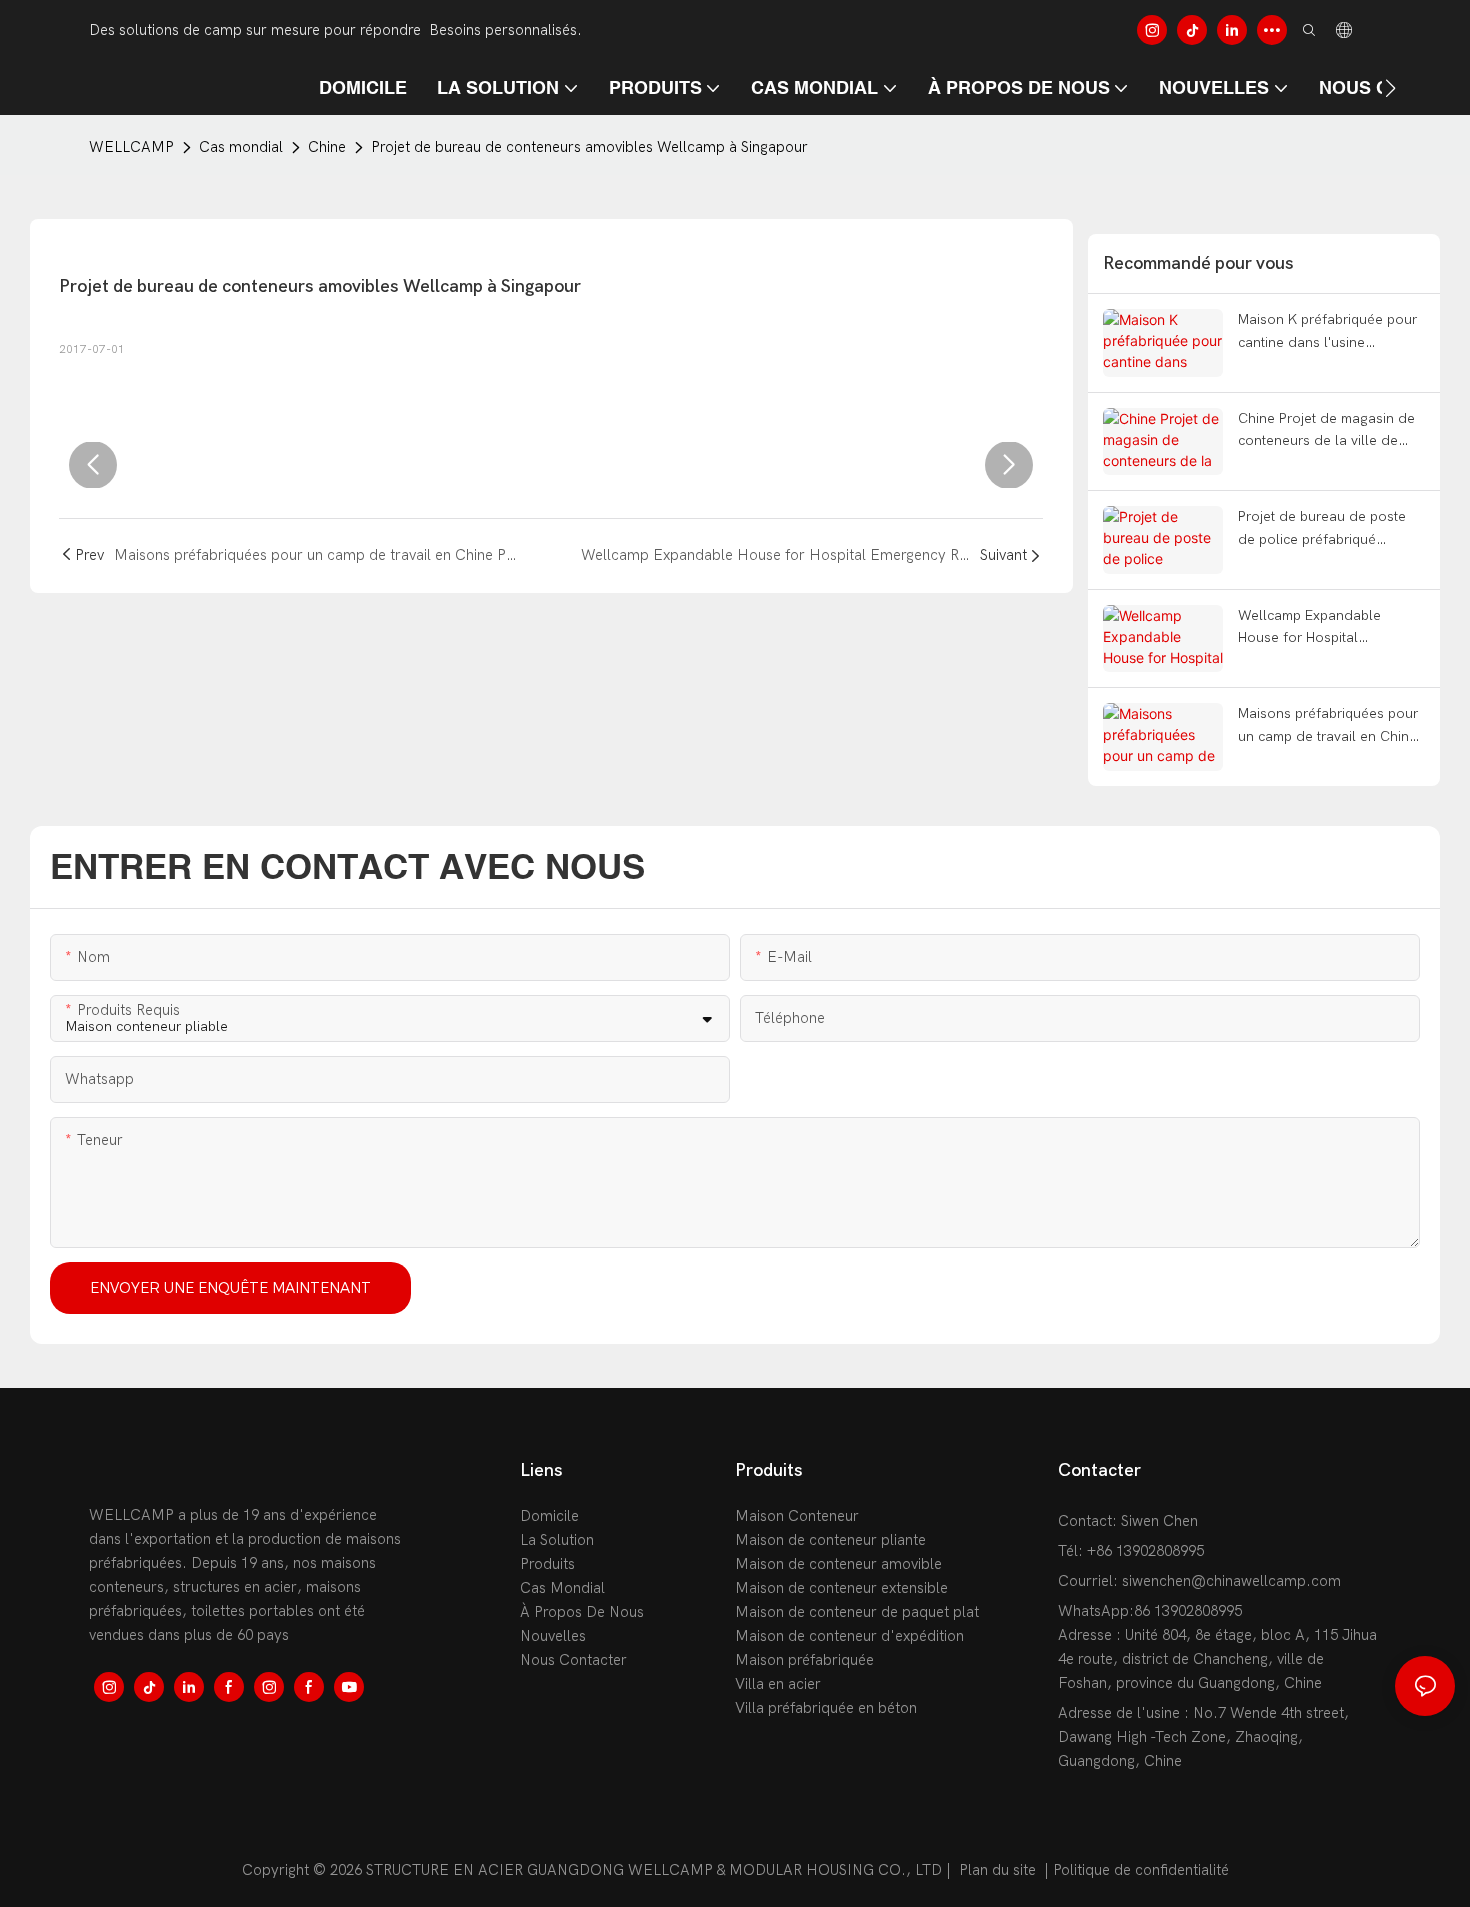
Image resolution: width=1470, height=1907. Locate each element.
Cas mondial (241, 147)
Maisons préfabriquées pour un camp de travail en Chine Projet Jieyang (1328, 726)
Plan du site (997, 1870)
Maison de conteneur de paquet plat (857, 1612)
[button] (1390, 88)
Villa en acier (778, 1684)
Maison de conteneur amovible (838, 1564)
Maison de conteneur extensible (841, 1588)
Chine (327, 147)
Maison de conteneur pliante (830, 1540)
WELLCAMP (131, 147)
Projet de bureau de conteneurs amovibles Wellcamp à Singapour (589, 147)
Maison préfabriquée (804, 1660)
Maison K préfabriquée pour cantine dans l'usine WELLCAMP (1327, 332)
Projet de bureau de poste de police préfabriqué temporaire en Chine (1322, 529)
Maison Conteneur (797, 1516)
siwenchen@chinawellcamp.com (1231, 1581)
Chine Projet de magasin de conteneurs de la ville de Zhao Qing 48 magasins (1326, 431)
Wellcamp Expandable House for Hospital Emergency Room (1309, 628)
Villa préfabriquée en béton (826, 1708)
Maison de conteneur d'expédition (849, 1636)
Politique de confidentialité (1141, 1870)
